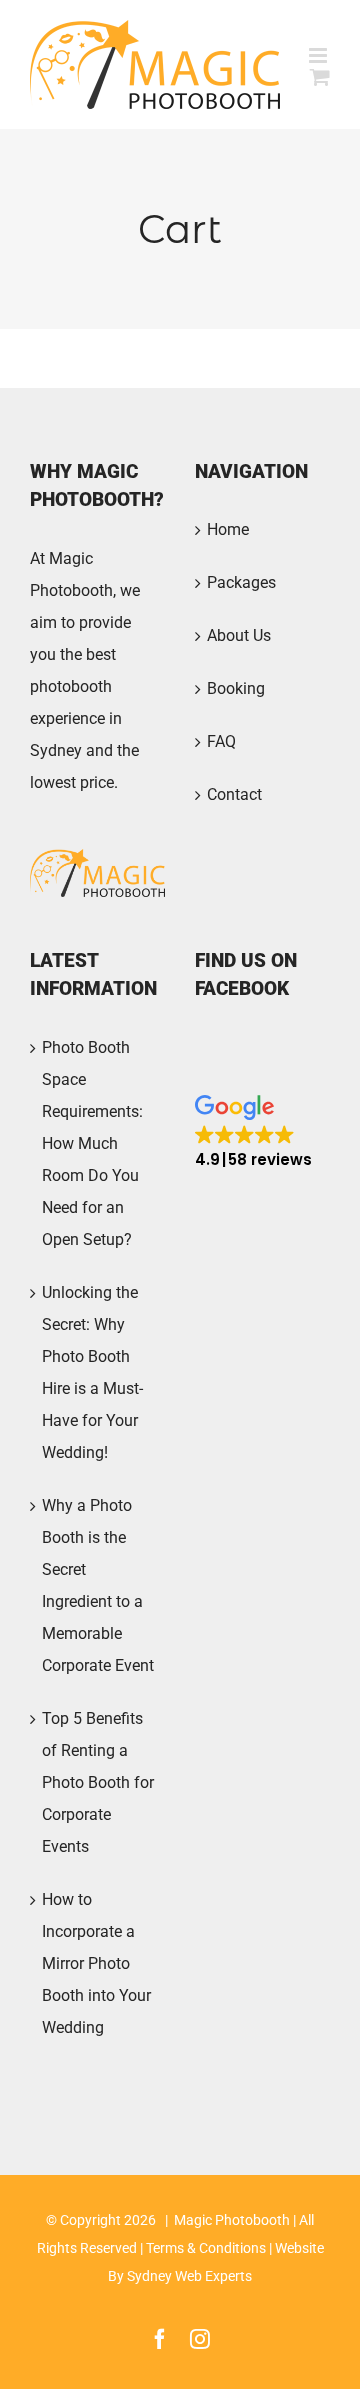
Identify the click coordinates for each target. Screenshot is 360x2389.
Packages (241, 582)
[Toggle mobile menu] (319, 55)
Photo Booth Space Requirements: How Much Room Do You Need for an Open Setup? (92, 1143)
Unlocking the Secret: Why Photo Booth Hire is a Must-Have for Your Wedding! (92, 1372)
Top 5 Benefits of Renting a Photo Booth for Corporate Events (98, 1782)
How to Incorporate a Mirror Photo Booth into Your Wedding (96, 1963)
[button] (253, 1132)
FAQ (221, 741)
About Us (239, 635)
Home (228, 529)
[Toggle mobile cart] (320, 76)
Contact (234, 794)
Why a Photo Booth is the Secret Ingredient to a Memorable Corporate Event (98, 1585)
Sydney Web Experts (189, 2276)
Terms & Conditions (206, 2248)
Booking (236, 688)
